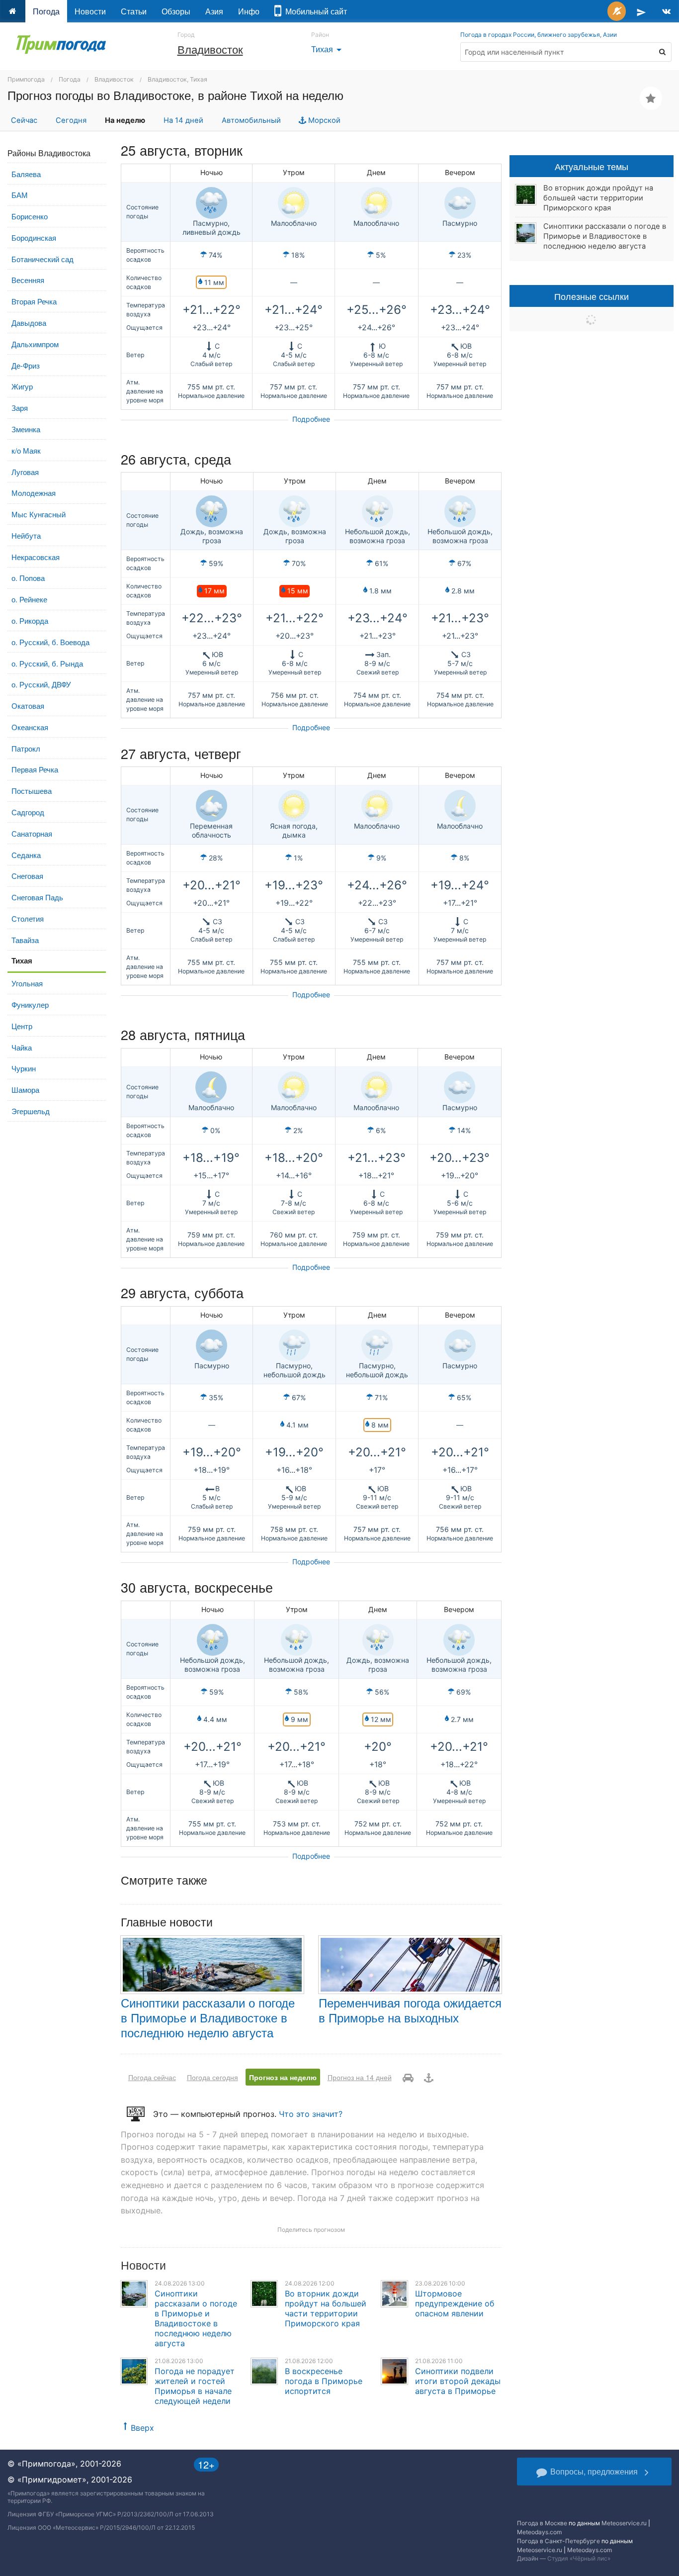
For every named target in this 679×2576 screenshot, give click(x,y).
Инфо (249, 11)
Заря (20, 408)
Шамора (25, 1090)
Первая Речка (35, 769)
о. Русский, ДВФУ (41, 684)
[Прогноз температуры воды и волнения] (429, 2077)
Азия (214, 11)
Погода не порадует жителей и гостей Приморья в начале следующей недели (195, 2386)
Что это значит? (311, 2114)
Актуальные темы (592, 166)
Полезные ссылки (592, 296)
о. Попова (28, 578)
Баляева (26, 174)
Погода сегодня (212, 2077)
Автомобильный (251, 120)
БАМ (20, 195)
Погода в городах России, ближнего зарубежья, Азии (539, 35)
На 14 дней (183, 120)
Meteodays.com (539, 2532)
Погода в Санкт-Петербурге (558, 2541)
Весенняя (28, 280)
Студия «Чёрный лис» (579, 2558)
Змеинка (26, 429)
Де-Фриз (26, 365)
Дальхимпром (35, 344)
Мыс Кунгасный (39, 514)
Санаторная (32, 833)
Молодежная (34, 493)
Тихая (328, 49)
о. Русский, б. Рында (47, 663)
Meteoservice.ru (624, 2523)
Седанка (26, 855)
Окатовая (28, 706)
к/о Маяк (26, 450)
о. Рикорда (30, 620)
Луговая (25, 472)
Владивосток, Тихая (177, 79)
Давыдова (29, 323)
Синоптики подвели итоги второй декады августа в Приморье (458, 2381)
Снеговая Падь (37, 897)
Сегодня (71, 120)
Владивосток (210, 49)
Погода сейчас (152, 2077)
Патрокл (26, 748)
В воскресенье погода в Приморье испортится (324, 2381)
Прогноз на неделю (283, 2077)
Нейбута (26, 535)
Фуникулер (30, 1004)
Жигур (22, 386)
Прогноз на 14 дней (360, 2077)
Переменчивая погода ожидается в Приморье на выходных (410, 2010)
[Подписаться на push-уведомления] (617, 11)
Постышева (32, 791)
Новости (90, 11)
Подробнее (311, 419)
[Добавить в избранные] (651, 98)
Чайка (22, 1047)
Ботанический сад (42, 259)
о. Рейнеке (29, 599)
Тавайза (25, 940)
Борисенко (30, 216)
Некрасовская (36, 557)
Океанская (30, 727)
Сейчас (24, 120)
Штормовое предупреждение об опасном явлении (455, 2303)
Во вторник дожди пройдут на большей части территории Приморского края (326, 2308)
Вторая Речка (34, 301)
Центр (22, 1026)
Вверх (142, 2428)
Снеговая (27, 876)
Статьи (134, 11)
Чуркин (24, 1068)
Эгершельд (31, 1111)
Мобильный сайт (314, 11)
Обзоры (176, 11)
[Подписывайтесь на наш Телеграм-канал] (641, 11)
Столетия (28, 918)
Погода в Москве (542, 2523)
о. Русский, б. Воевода (50, 642)
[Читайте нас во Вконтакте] (666, 11)
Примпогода (26, 79)
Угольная (27, 983)
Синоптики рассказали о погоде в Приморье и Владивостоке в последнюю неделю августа (208, 2017)
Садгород (28, 812)
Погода (46, 11)
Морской (323, 120)
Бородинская (34, 238)
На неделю (125, 120)
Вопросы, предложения (594, 2471)
